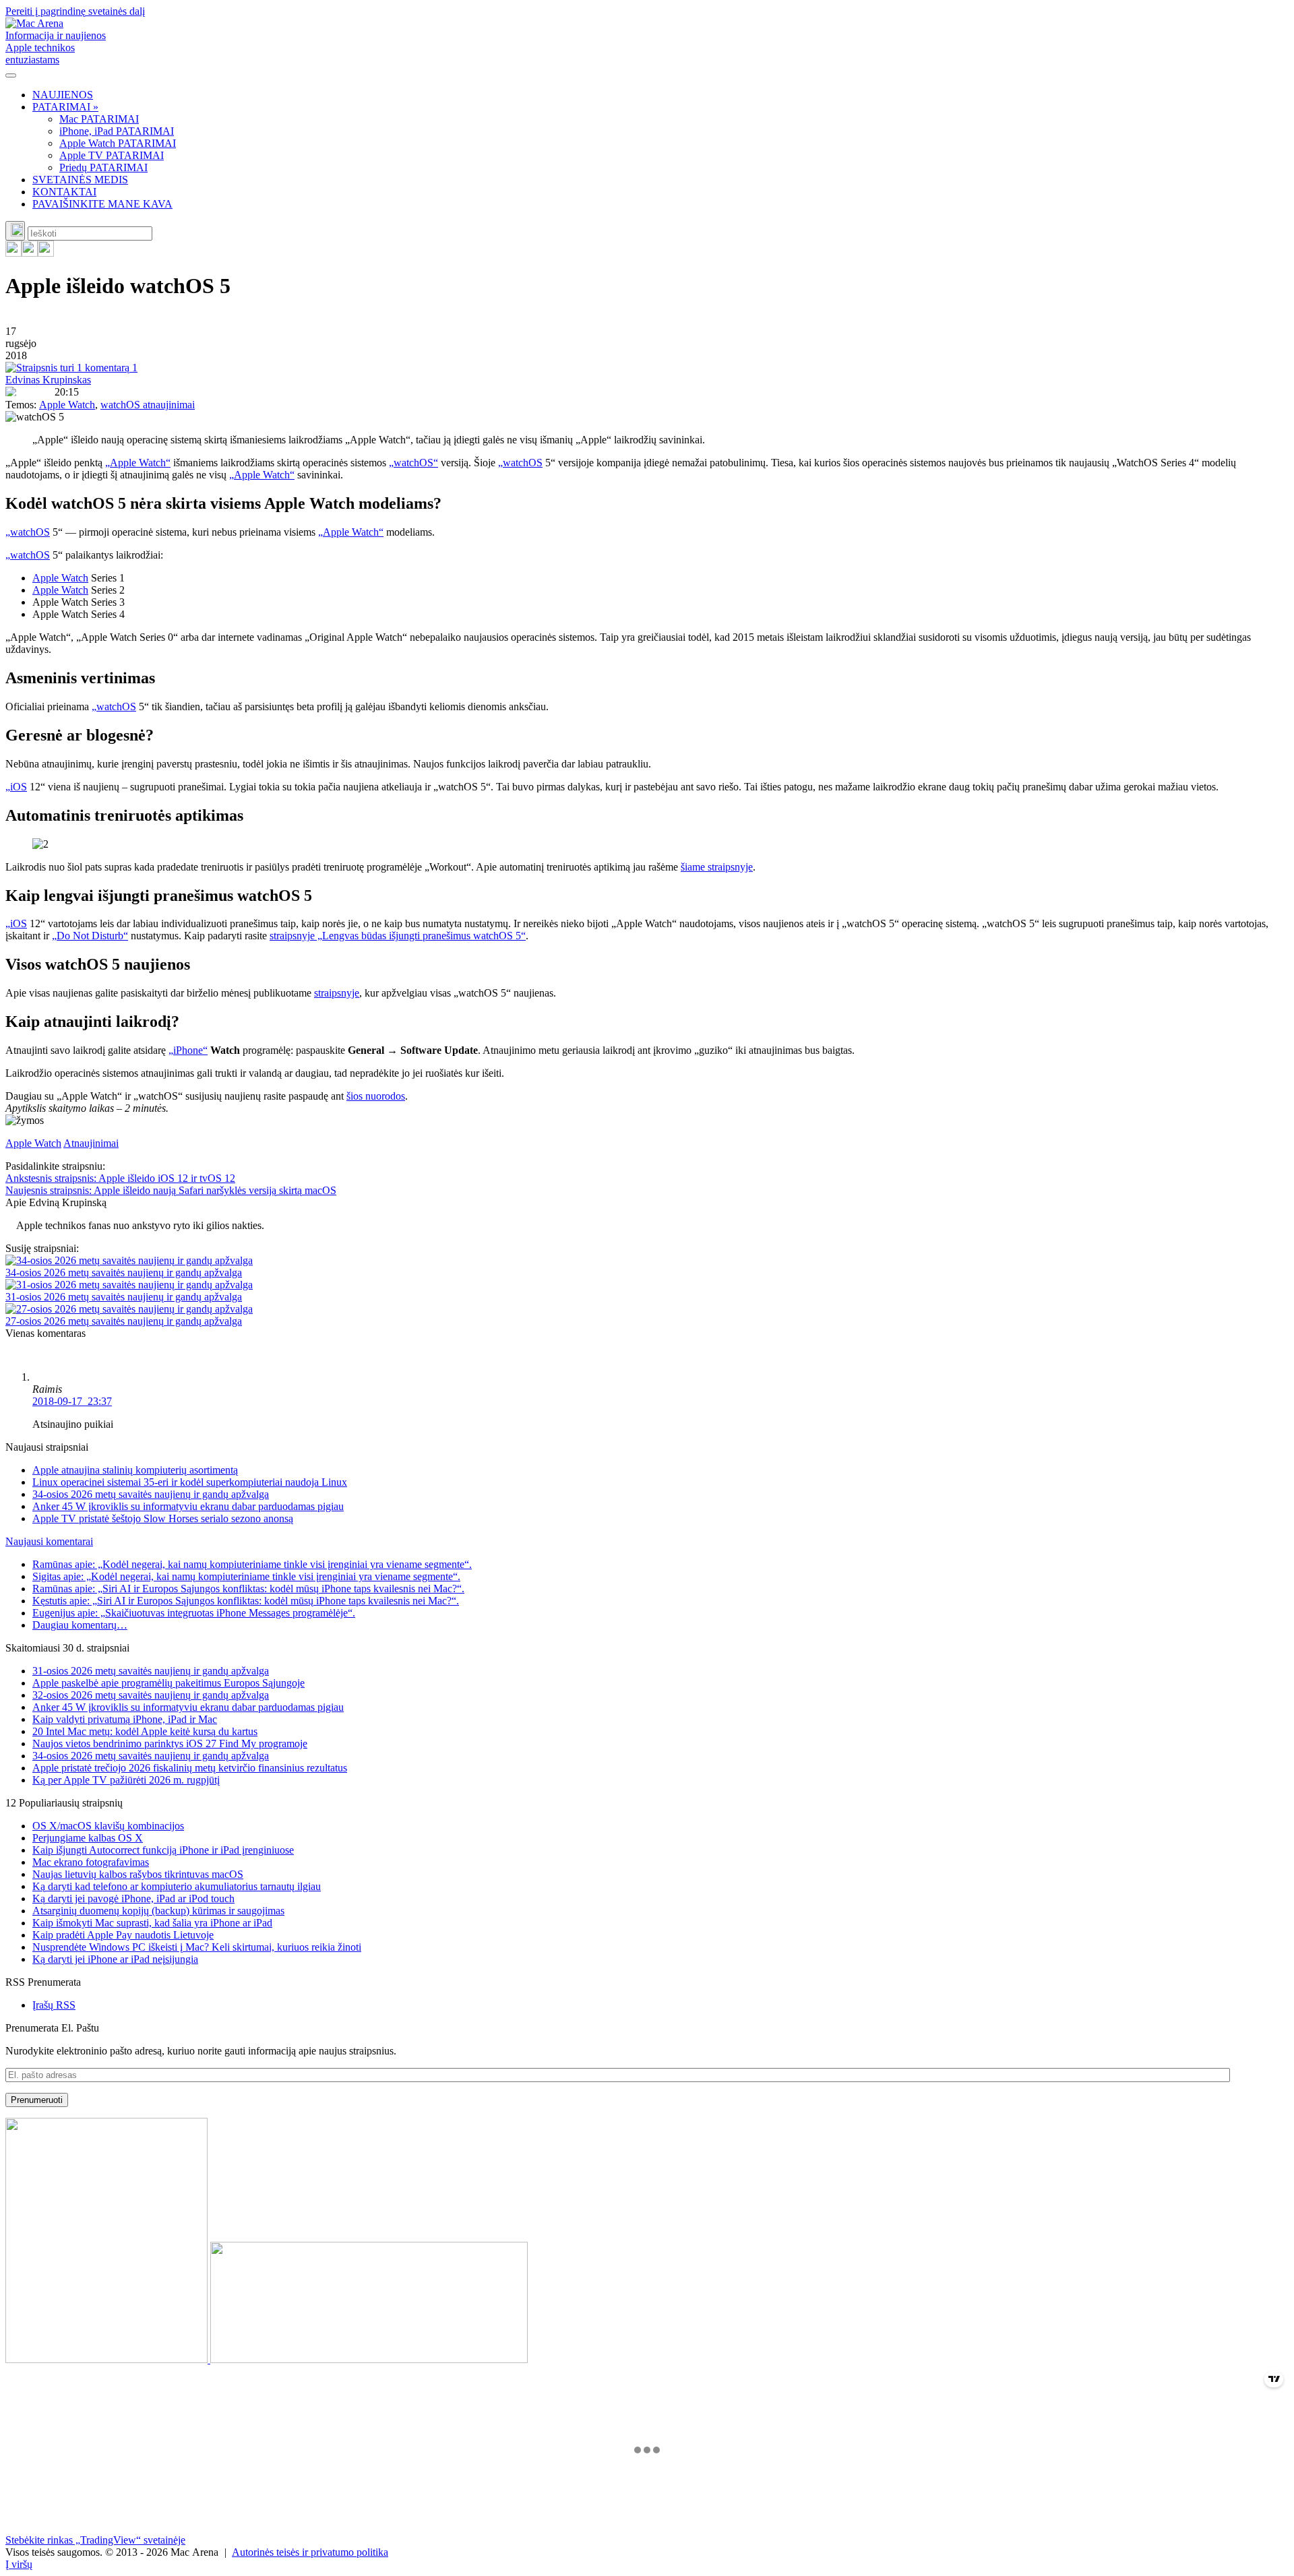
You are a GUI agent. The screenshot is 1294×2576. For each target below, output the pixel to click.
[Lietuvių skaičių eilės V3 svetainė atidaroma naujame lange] (647, 2242)
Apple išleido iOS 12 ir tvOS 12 (120, 1178)
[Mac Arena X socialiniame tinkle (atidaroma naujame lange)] (46, 253)
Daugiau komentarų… (80, 1625)
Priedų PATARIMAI (103, 167)
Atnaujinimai (91, 1143)
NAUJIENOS (63, 95)
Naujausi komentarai (49, 1541)
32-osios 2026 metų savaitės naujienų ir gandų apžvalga (151, 1695)
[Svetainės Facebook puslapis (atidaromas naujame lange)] (30, 253)
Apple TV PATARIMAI (112, 155)
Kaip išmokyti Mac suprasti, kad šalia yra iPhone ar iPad (152, 1923)
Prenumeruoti (37, 2100)
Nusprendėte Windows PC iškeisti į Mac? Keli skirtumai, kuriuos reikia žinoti (197, 1947)
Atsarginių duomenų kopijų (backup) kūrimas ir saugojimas (158, 1911)
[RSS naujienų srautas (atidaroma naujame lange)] (13, 253)
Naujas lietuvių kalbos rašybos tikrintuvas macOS (138, 1874)
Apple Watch (67, 405)
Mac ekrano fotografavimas (91, 1862)
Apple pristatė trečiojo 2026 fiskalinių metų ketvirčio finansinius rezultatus (190, 1768)
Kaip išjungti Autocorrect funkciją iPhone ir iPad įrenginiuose (163, 1850)
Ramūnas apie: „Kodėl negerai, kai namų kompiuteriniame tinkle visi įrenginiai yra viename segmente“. (252, 1564)
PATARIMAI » (65, 107)
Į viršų (19, 2564)
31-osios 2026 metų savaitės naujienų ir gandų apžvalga (124, 1297)
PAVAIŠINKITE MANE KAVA (102, 204)
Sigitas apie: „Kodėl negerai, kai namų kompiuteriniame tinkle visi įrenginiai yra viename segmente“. (246, 1576)
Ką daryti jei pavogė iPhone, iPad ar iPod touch (133, 1898)
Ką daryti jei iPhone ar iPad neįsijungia (115, 1959)
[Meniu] (11, 75)
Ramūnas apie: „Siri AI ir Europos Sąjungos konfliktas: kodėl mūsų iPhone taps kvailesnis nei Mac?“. (248, 1589)
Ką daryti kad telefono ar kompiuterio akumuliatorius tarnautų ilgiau (177, 1886)
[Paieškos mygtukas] (15, 231)
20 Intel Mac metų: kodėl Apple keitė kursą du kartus (145, 1731)
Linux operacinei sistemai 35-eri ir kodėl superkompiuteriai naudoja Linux (190, 1482)
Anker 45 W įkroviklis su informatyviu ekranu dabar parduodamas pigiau (188, 1506)
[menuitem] (660, 95)
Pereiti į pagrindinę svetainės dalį (75, 11)
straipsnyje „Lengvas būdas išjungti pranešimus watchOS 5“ (398, 936)
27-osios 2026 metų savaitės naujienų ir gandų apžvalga (124, 1321)
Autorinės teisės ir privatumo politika (310, 2552)
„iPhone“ (188, 1050)
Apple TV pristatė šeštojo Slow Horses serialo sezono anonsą (163, 1518)
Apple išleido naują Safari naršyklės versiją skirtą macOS (171, 1190)
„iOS (16, 787)
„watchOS (520, 463)
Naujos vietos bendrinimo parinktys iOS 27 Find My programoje (170, 1743)
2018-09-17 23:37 (72, 1401)
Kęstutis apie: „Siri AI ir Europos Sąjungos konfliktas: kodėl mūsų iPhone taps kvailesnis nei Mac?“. (246, 1601)
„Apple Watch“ (138, 463)
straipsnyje (337, 993)
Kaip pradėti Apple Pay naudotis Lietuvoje (123, 1935)
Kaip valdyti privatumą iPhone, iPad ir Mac (125, 1719)
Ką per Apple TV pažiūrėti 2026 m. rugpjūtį (126, 1780)
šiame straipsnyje (717, 867)
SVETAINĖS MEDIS (80, 180)
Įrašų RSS (54, 2005)
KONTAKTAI (64, 192)
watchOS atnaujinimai (148, 405)
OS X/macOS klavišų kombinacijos (108, 1826)
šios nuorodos (376, 1096)
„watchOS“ (413, 463)
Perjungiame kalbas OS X (88, 1838)
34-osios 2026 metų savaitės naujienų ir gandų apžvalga (124, 1273)
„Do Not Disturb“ (90, 936)
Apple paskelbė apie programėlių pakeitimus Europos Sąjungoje (168, 1683)
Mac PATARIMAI (99, 119)
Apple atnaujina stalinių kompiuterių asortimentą (135, 1470)
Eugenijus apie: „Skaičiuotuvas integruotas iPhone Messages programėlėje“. (194, 1613)
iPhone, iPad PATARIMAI (117, 131)
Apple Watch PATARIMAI (118, 143)
